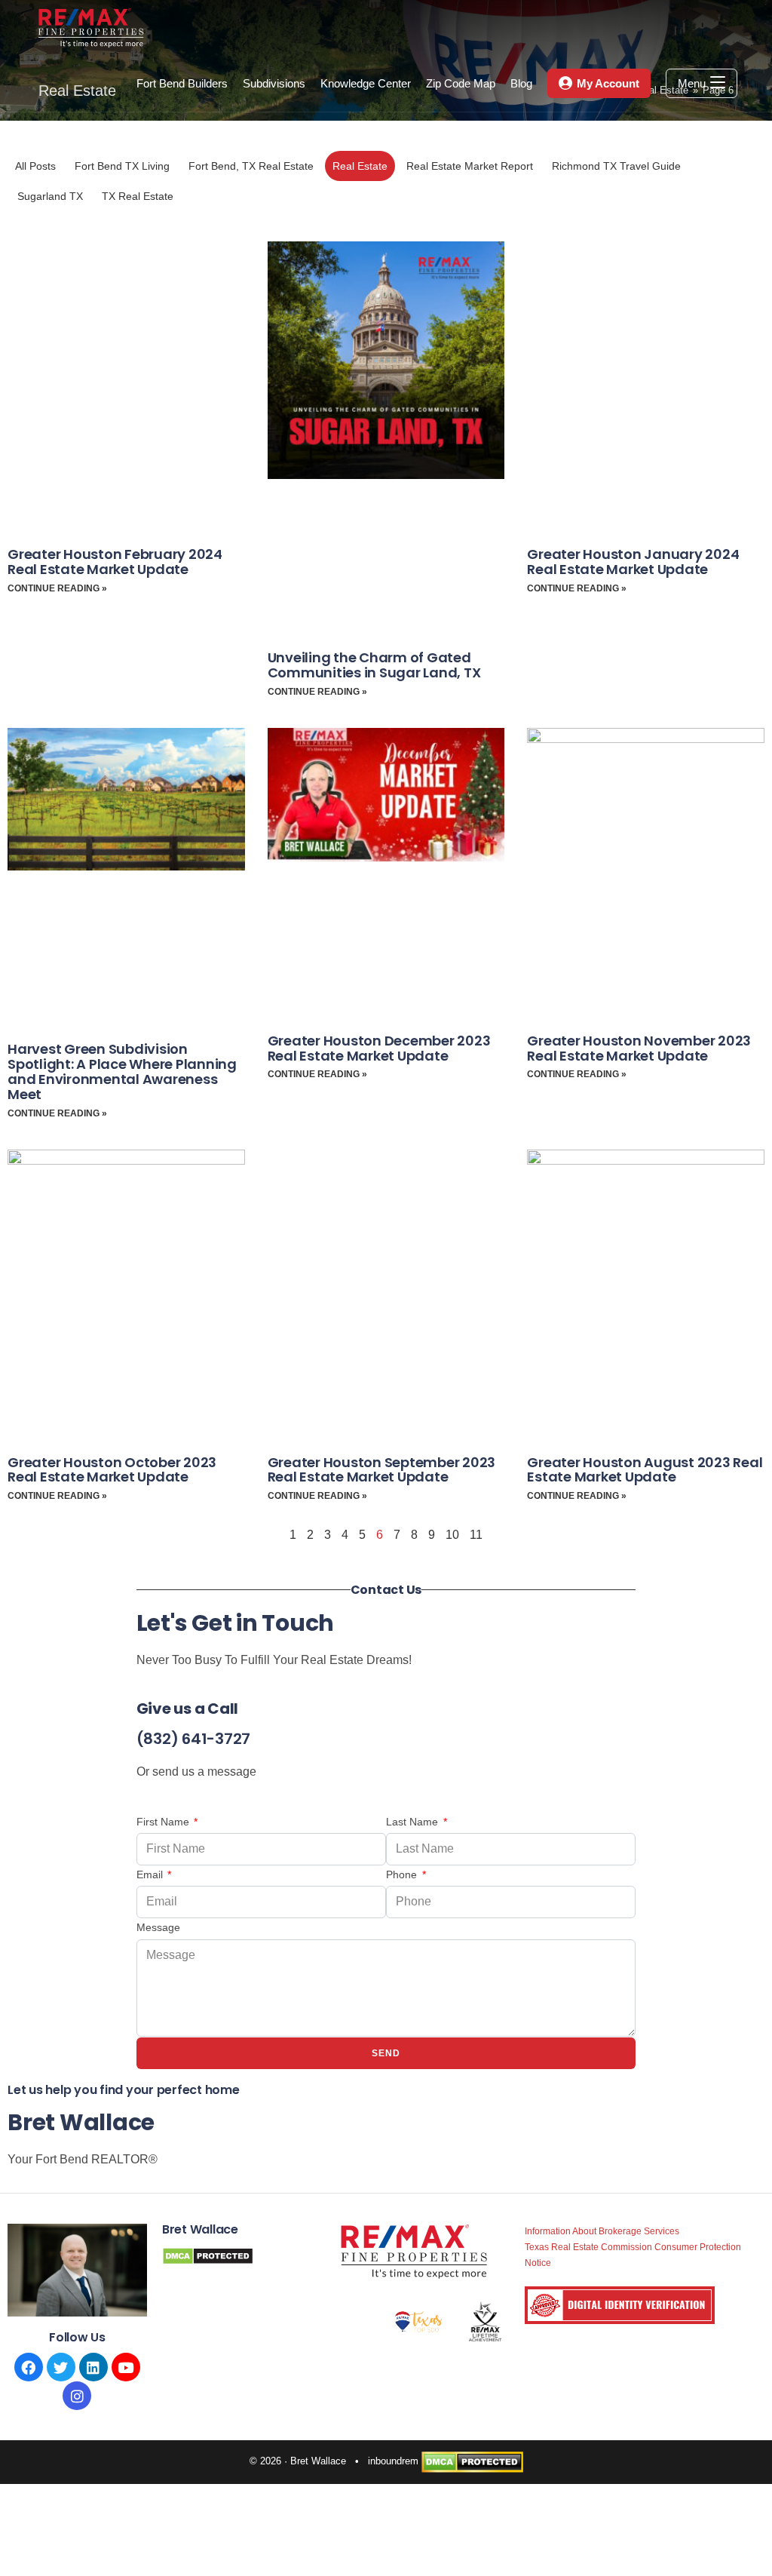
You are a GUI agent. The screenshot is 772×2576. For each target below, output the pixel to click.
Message (158, 1927)
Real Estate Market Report (470, 166)
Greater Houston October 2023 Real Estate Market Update (112, 1470)
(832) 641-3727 (194, 1739)
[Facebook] (29, 2367)
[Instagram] (77, 2396)
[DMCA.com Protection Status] (472, 2462)
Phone (403, 1874)
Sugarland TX (50, 196)
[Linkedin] (93, 2367)
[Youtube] (126, 2367)
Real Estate (360, 166)
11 (476, 1535)
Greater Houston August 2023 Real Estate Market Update (645, 1470)
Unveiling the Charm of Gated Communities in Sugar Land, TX (374, 665)
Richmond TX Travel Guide (616, 166)
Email (151, 1874)
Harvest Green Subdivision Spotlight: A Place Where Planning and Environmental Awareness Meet (122, 1071)
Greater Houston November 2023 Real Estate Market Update (639, 1048)
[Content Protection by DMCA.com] (208, 2255)
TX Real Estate (138, 196)
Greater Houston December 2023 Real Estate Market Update (379, 1048)
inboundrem (393, 2462)
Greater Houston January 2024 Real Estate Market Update (633, 562)
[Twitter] (61, 2367)
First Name (164, 1822)
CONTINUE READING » (57, 588)
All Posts (35, 166)
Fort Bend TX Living (122, 166)
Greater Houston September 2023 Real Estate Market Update (382, 1470)
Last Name (414, 1822)
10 (452, 1535)
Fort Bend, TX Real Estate (251, 166)
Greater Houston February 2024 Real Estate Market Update (115, 562)
